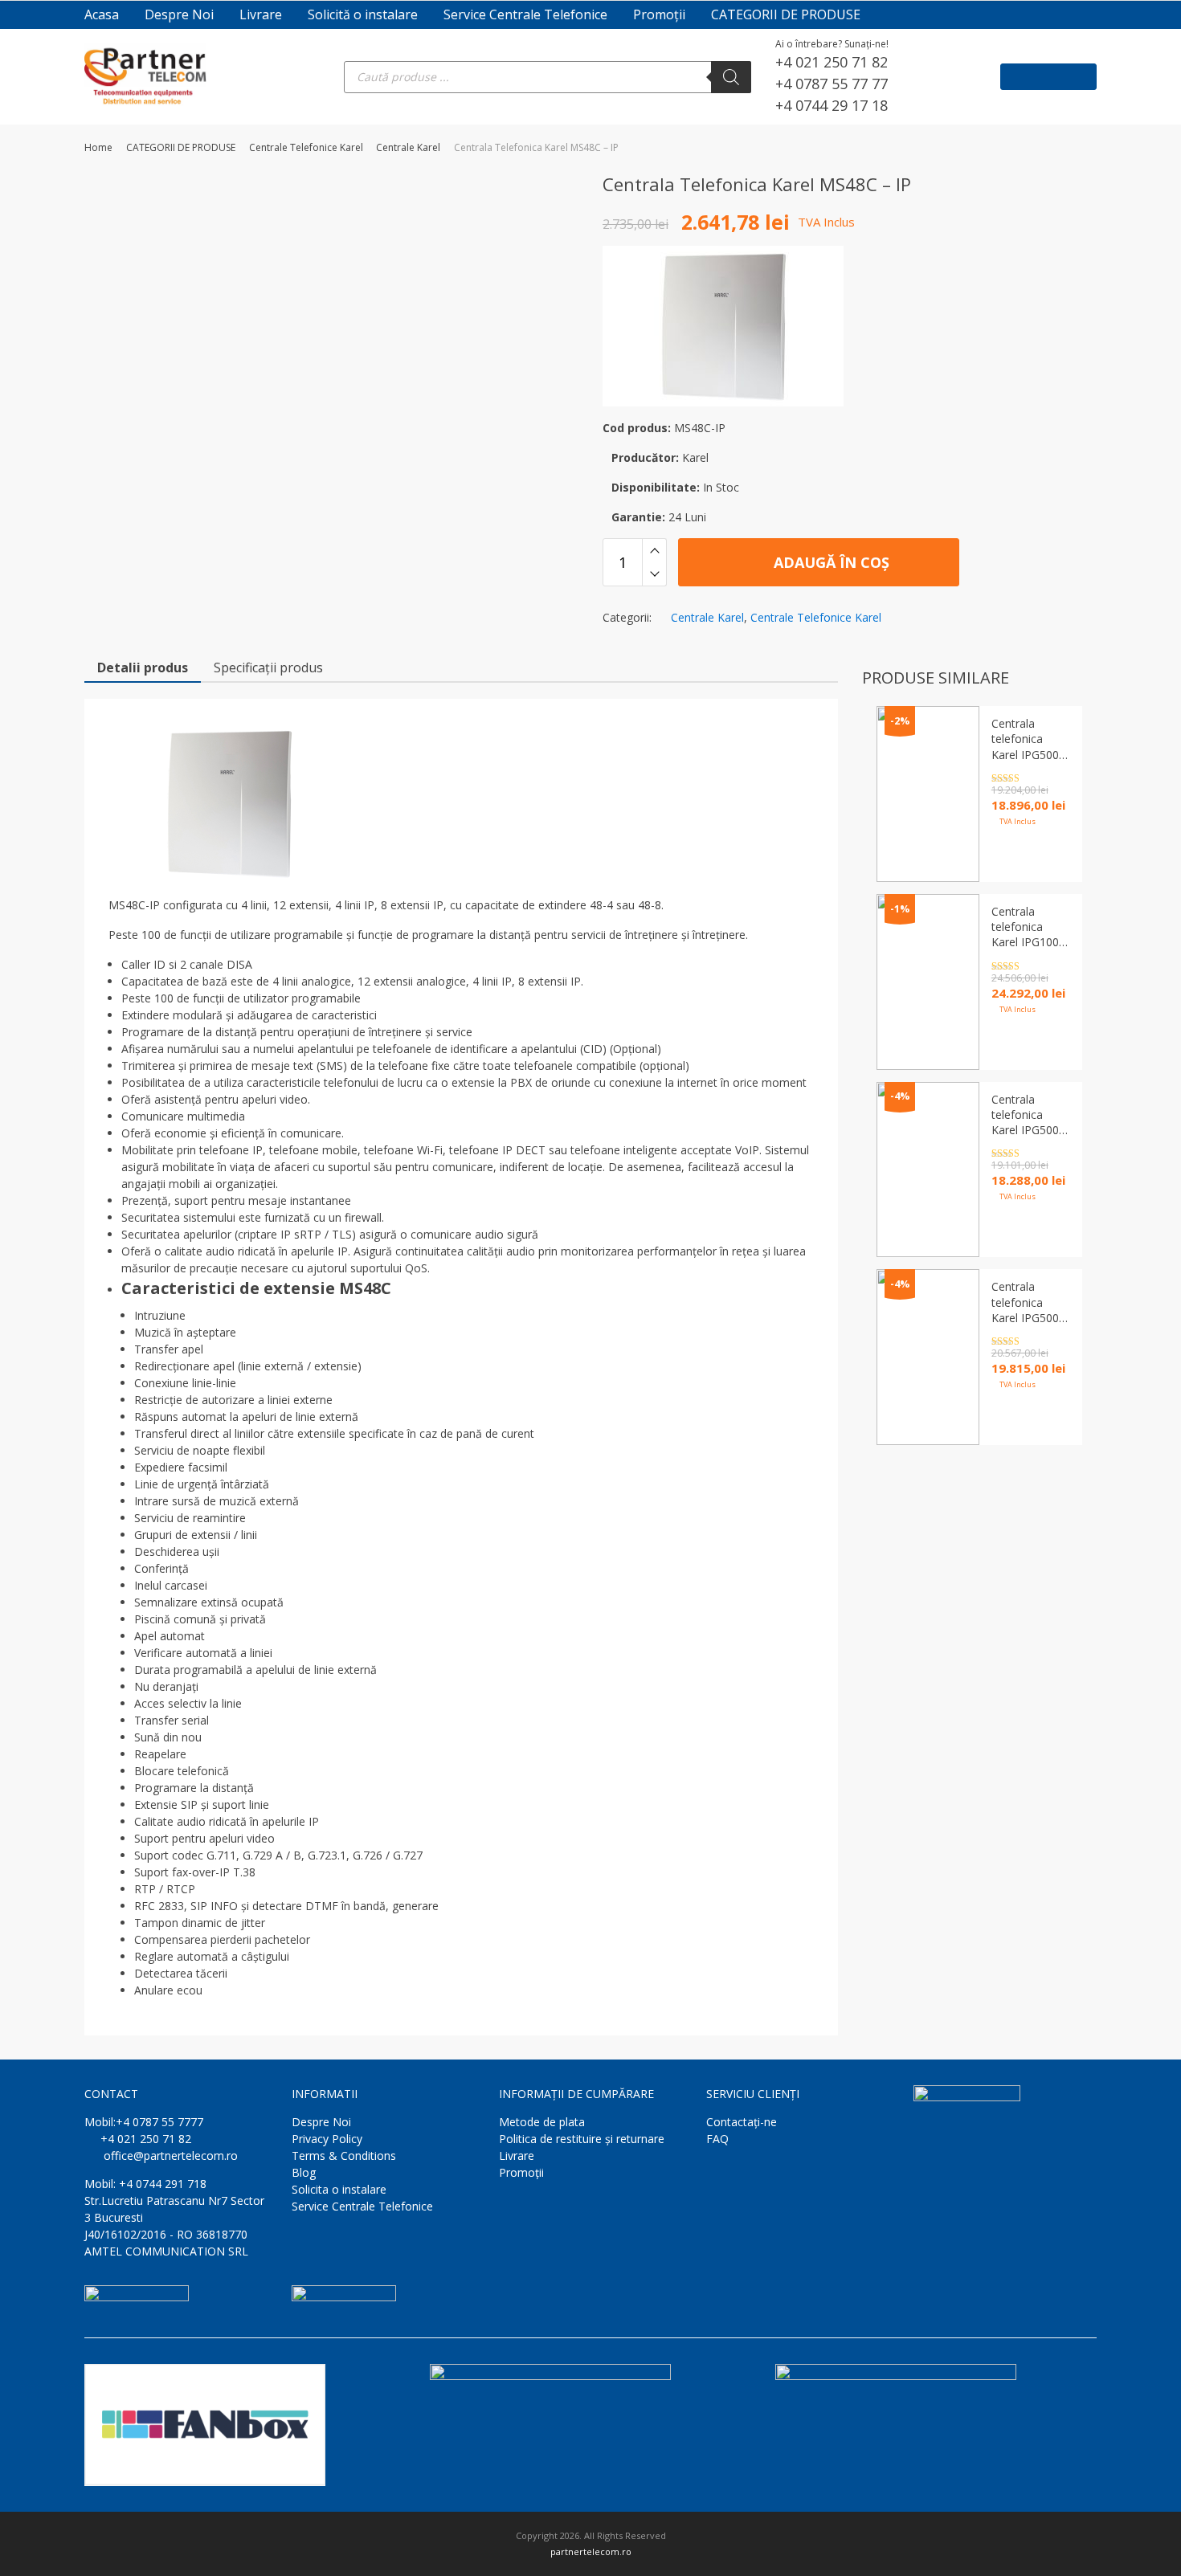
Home (98, 147)
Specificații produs (268, 667)
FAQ (717, 2139)
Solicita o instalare (339, 2189)
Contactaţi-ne (742, 2122)
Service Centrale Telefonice (525, 14)
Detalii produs (143, 667)
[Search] (731, 77)
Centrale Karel (408, 147)
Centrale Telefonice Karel (306, 147)
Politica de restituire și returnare (582, 2139)
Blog (304, 2172)
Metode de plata (542, 2122)
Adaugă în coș (830, 562)
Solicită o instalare (363, 14)
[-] (654, 574)
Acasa (102, 14)
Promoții (659, 14)
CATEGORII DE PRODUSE (786, 14)
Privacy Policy (327, 2139)
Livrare (261, 14)
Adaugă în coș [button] (1020, 1419)
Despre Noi (179, 14)
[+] (654, 550)
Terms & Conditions (344, 2156)
